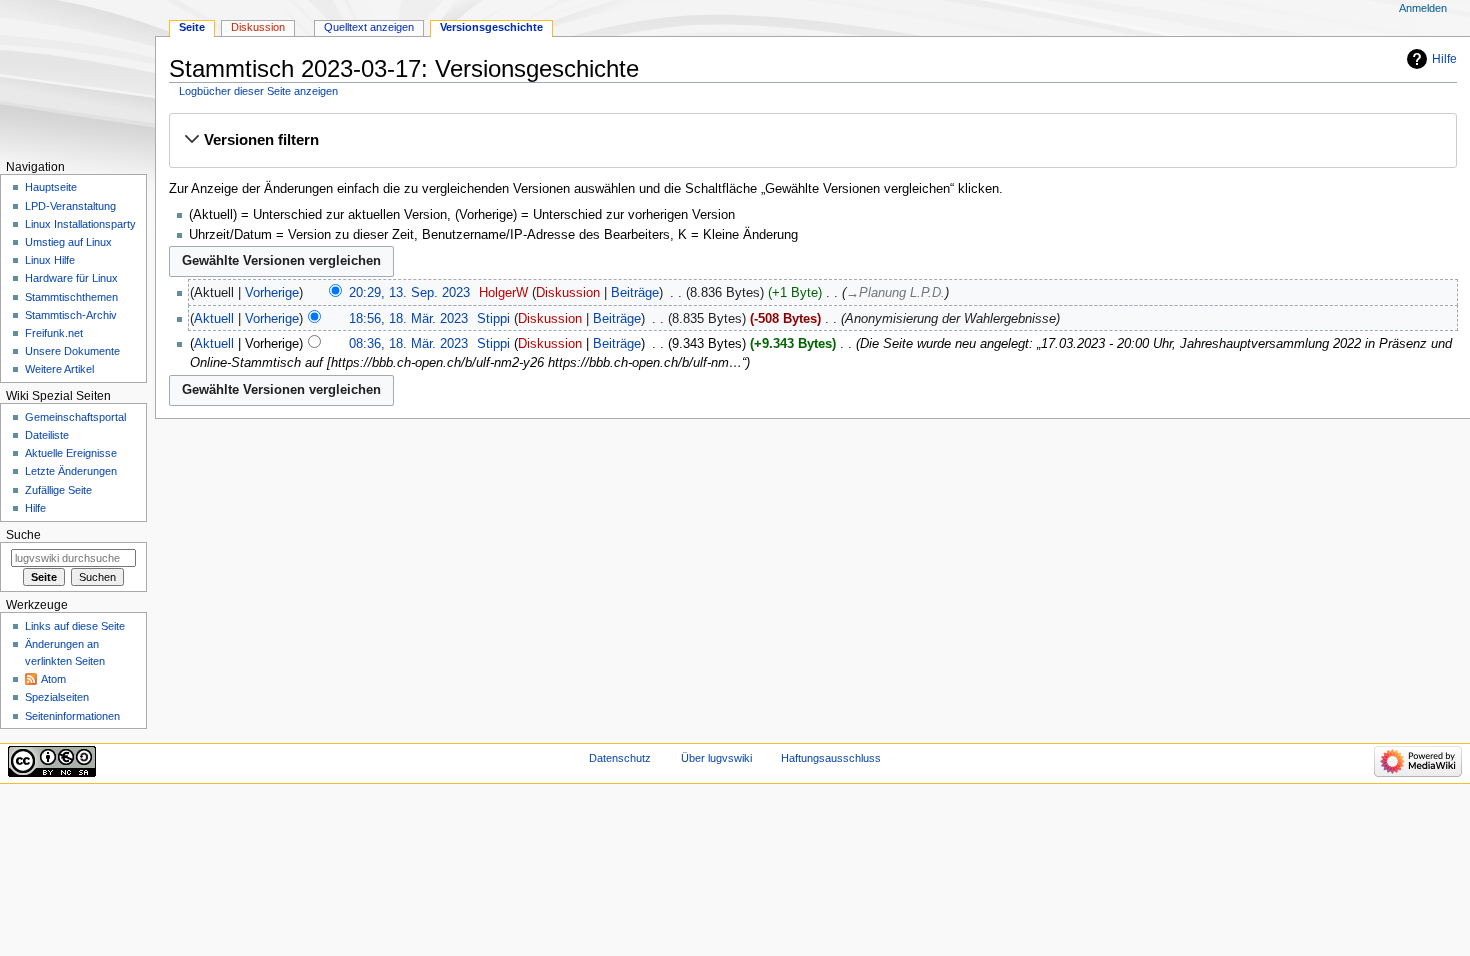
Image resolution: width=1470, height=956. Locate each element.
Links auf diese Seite (75, 626)
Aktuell (214, 319)
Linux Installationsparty (80, 224)
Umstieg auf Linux (68, 242)
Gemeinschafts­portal (75, 417)
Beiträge (635, 293)
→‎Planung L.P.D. (895, 293)
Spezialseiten (57, 697)
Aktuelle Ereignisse (71, 453)
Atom (53, 679)
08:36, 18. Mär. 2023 (408, 344)
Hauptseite (51, 187)
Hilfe (1444, 59)
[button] (812, 140)
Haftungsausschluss (831, 758)
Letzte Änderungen (71, 471)
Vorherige (272, 293)
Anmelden (1423, 8)
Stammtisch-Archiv (71, 315)
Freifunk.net (54, 333)
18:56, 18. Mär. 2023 (408, 319)
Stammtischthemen (71, 297)
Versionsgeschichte (491, 27)
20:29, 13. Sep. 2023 (409, 293)
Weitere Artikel (59, 369)
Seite (192, 27)
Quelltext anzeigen (369, 27)
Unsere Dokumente (72, 351)
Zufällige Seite (58, 490)
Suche (23, 535)
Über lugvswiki (716, 758)
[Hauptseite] (77, 77)
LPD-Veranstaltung (70, 206)
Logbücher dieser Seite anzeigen (258, 91)
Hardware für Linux (71, 278)
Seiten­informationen (72, 716)
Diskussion (568, 293)
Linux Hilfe (50, 260)
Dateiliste (47, 435)
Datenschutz (620, 758)
